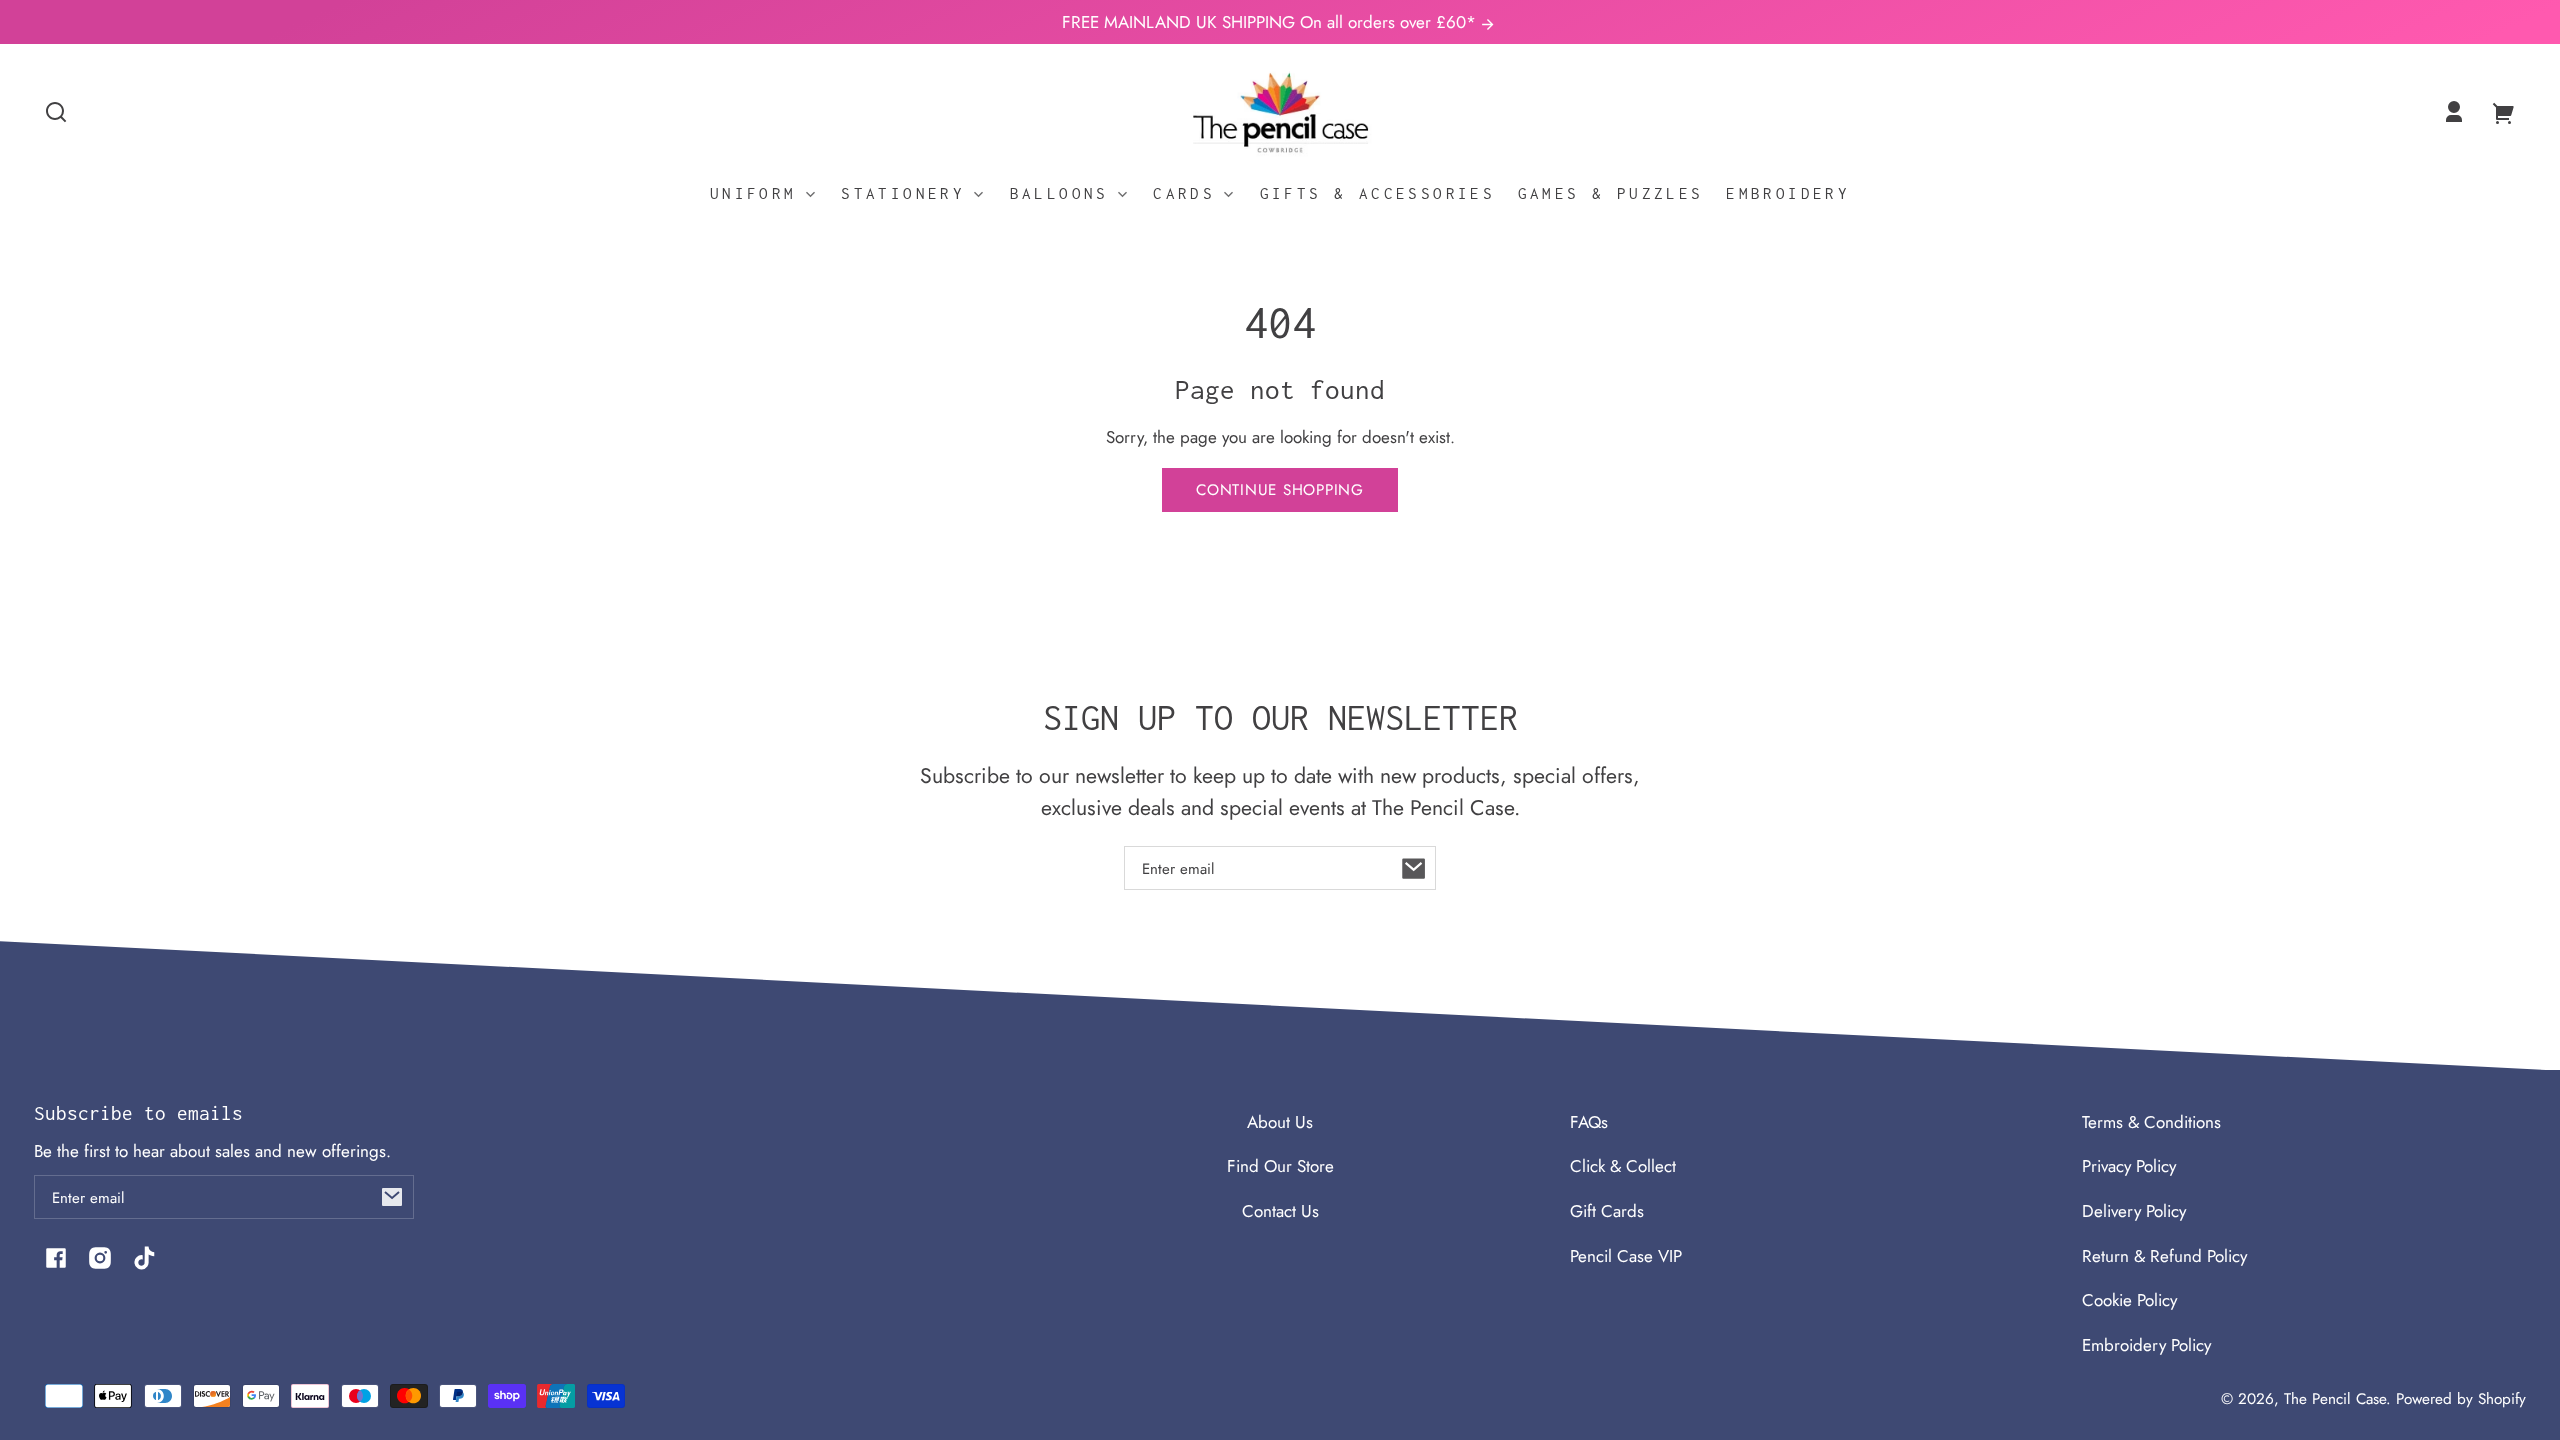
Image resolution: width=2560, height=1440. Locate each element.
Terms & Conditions (2151, 1122)
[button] (56, 112)
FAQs (1589, 1122)
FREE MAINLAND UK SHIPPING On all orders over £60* (1271, 22)
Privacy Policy (2129, 1166)
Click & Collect (1623, 1166)
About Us (1280, 1122)
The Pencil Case (2335, 1399)
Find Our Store (1280, 1166)
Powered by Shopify (2461, 1399)
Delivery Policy (2134, 1211)
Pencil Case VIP (1626, 1256)
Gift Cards (1607, 1211)
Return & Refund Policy (2164, 1256)
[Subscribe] (1414, 868)
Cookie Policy (2129, 1300)
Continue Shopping (1280, 490)
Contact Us (1280, 1211)
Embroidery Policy (2146, 1345)
